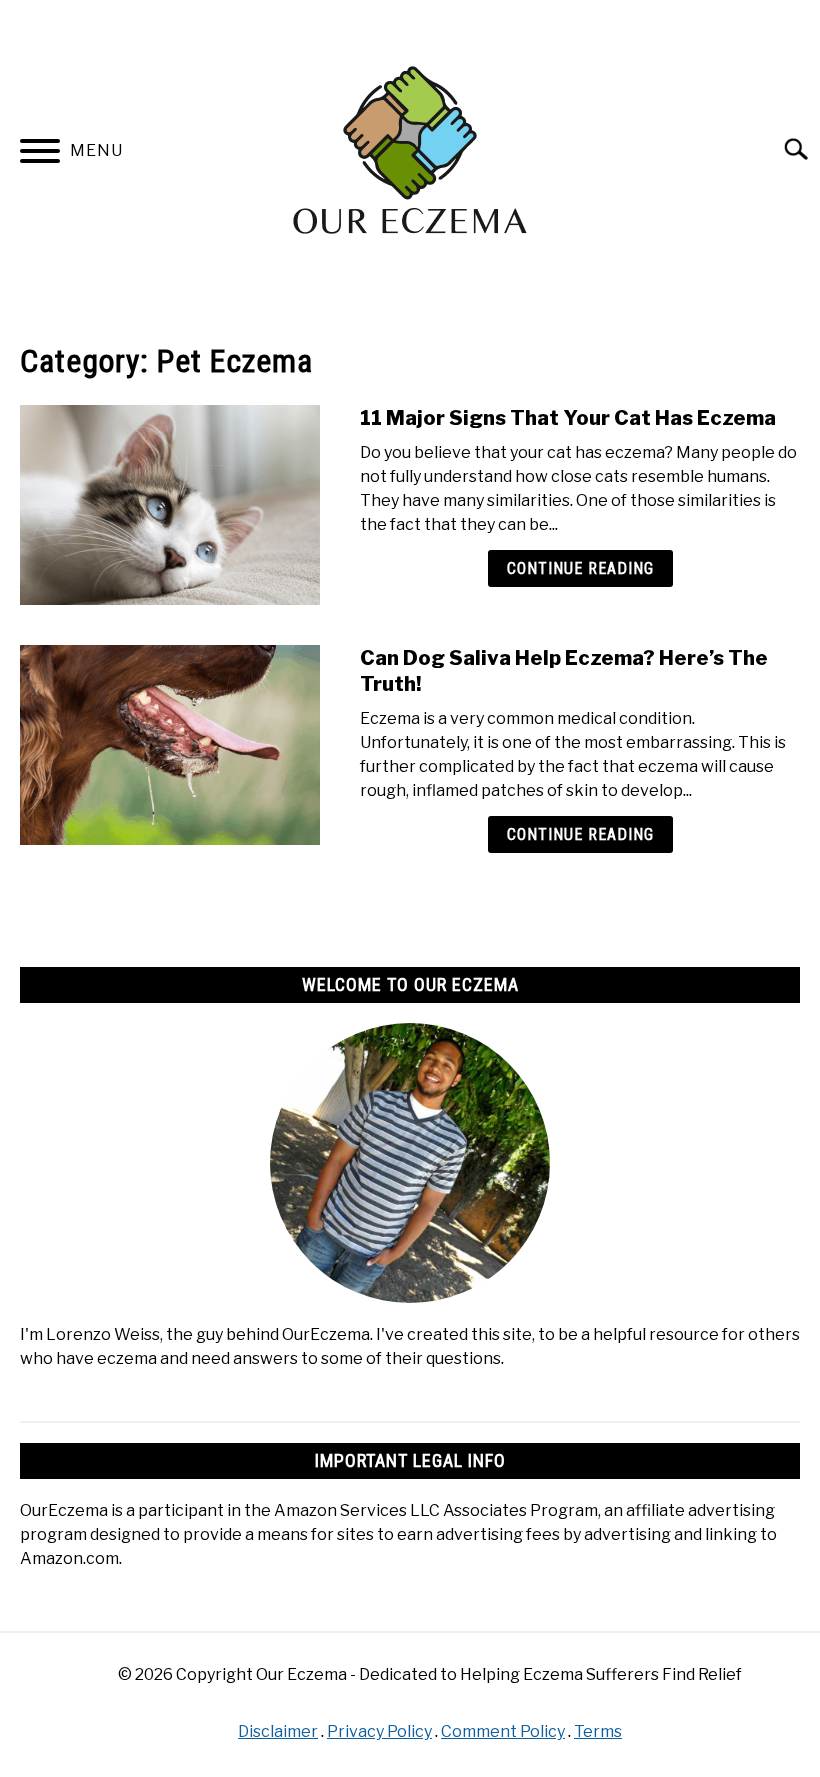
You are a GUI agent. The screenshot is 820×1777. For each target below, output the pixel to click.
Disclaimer (278, 1731)
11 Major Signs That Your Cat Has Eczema (568, 418)
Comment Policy (503, 1731)
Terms (598, 1731)
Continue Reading (580, 568)
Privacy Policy (379, 1731)
